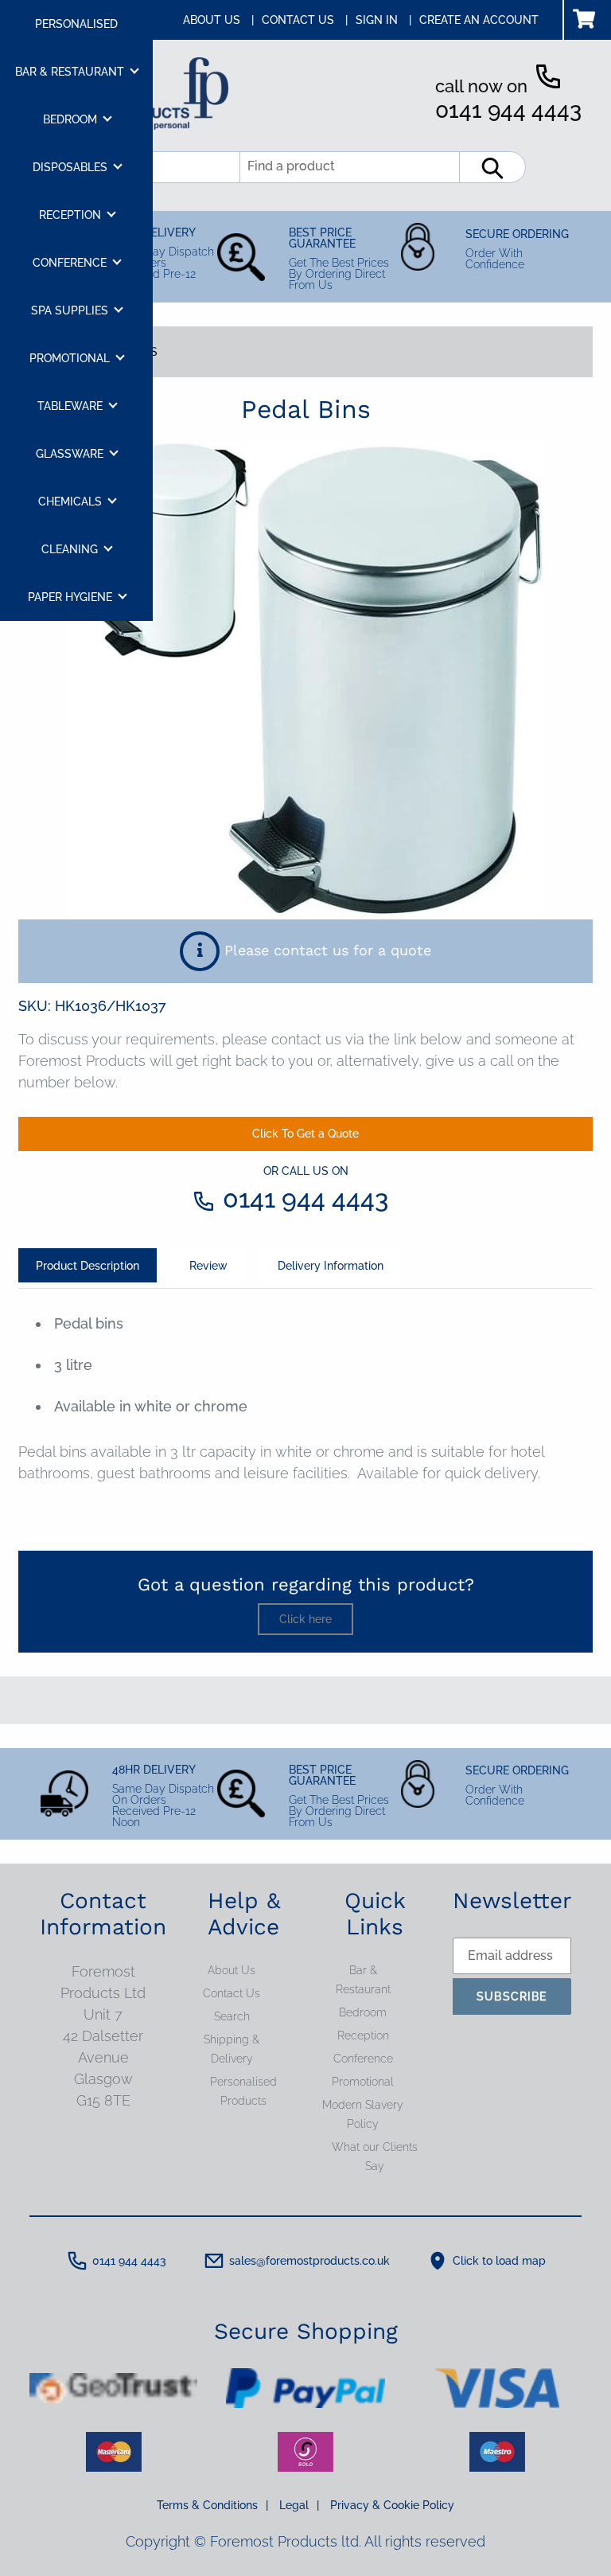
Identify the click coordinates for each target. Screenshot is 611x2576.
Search (232, 2016)
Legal (299, 2505)
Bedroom (363, 2012)
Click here (305, 1619)
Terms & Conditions (212, 2505)
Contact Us (232, 1993)
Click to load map (499, 2261)
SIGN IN (383, 20)
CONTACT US (305, 20)
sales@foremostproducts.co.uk (309, 2261)
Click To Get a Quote (305, 1134)
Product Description (88, 1266)
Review (208, 1266)
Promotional (363, 2082)
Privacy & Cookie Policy (392, 2505)
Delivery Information (331, 1266)
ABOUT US (218, 20)
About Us (232, 1970)
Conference (363, 2059)
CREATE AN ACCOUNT (479, 20)
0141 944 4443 (508, 110)
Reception (363, 2035)
